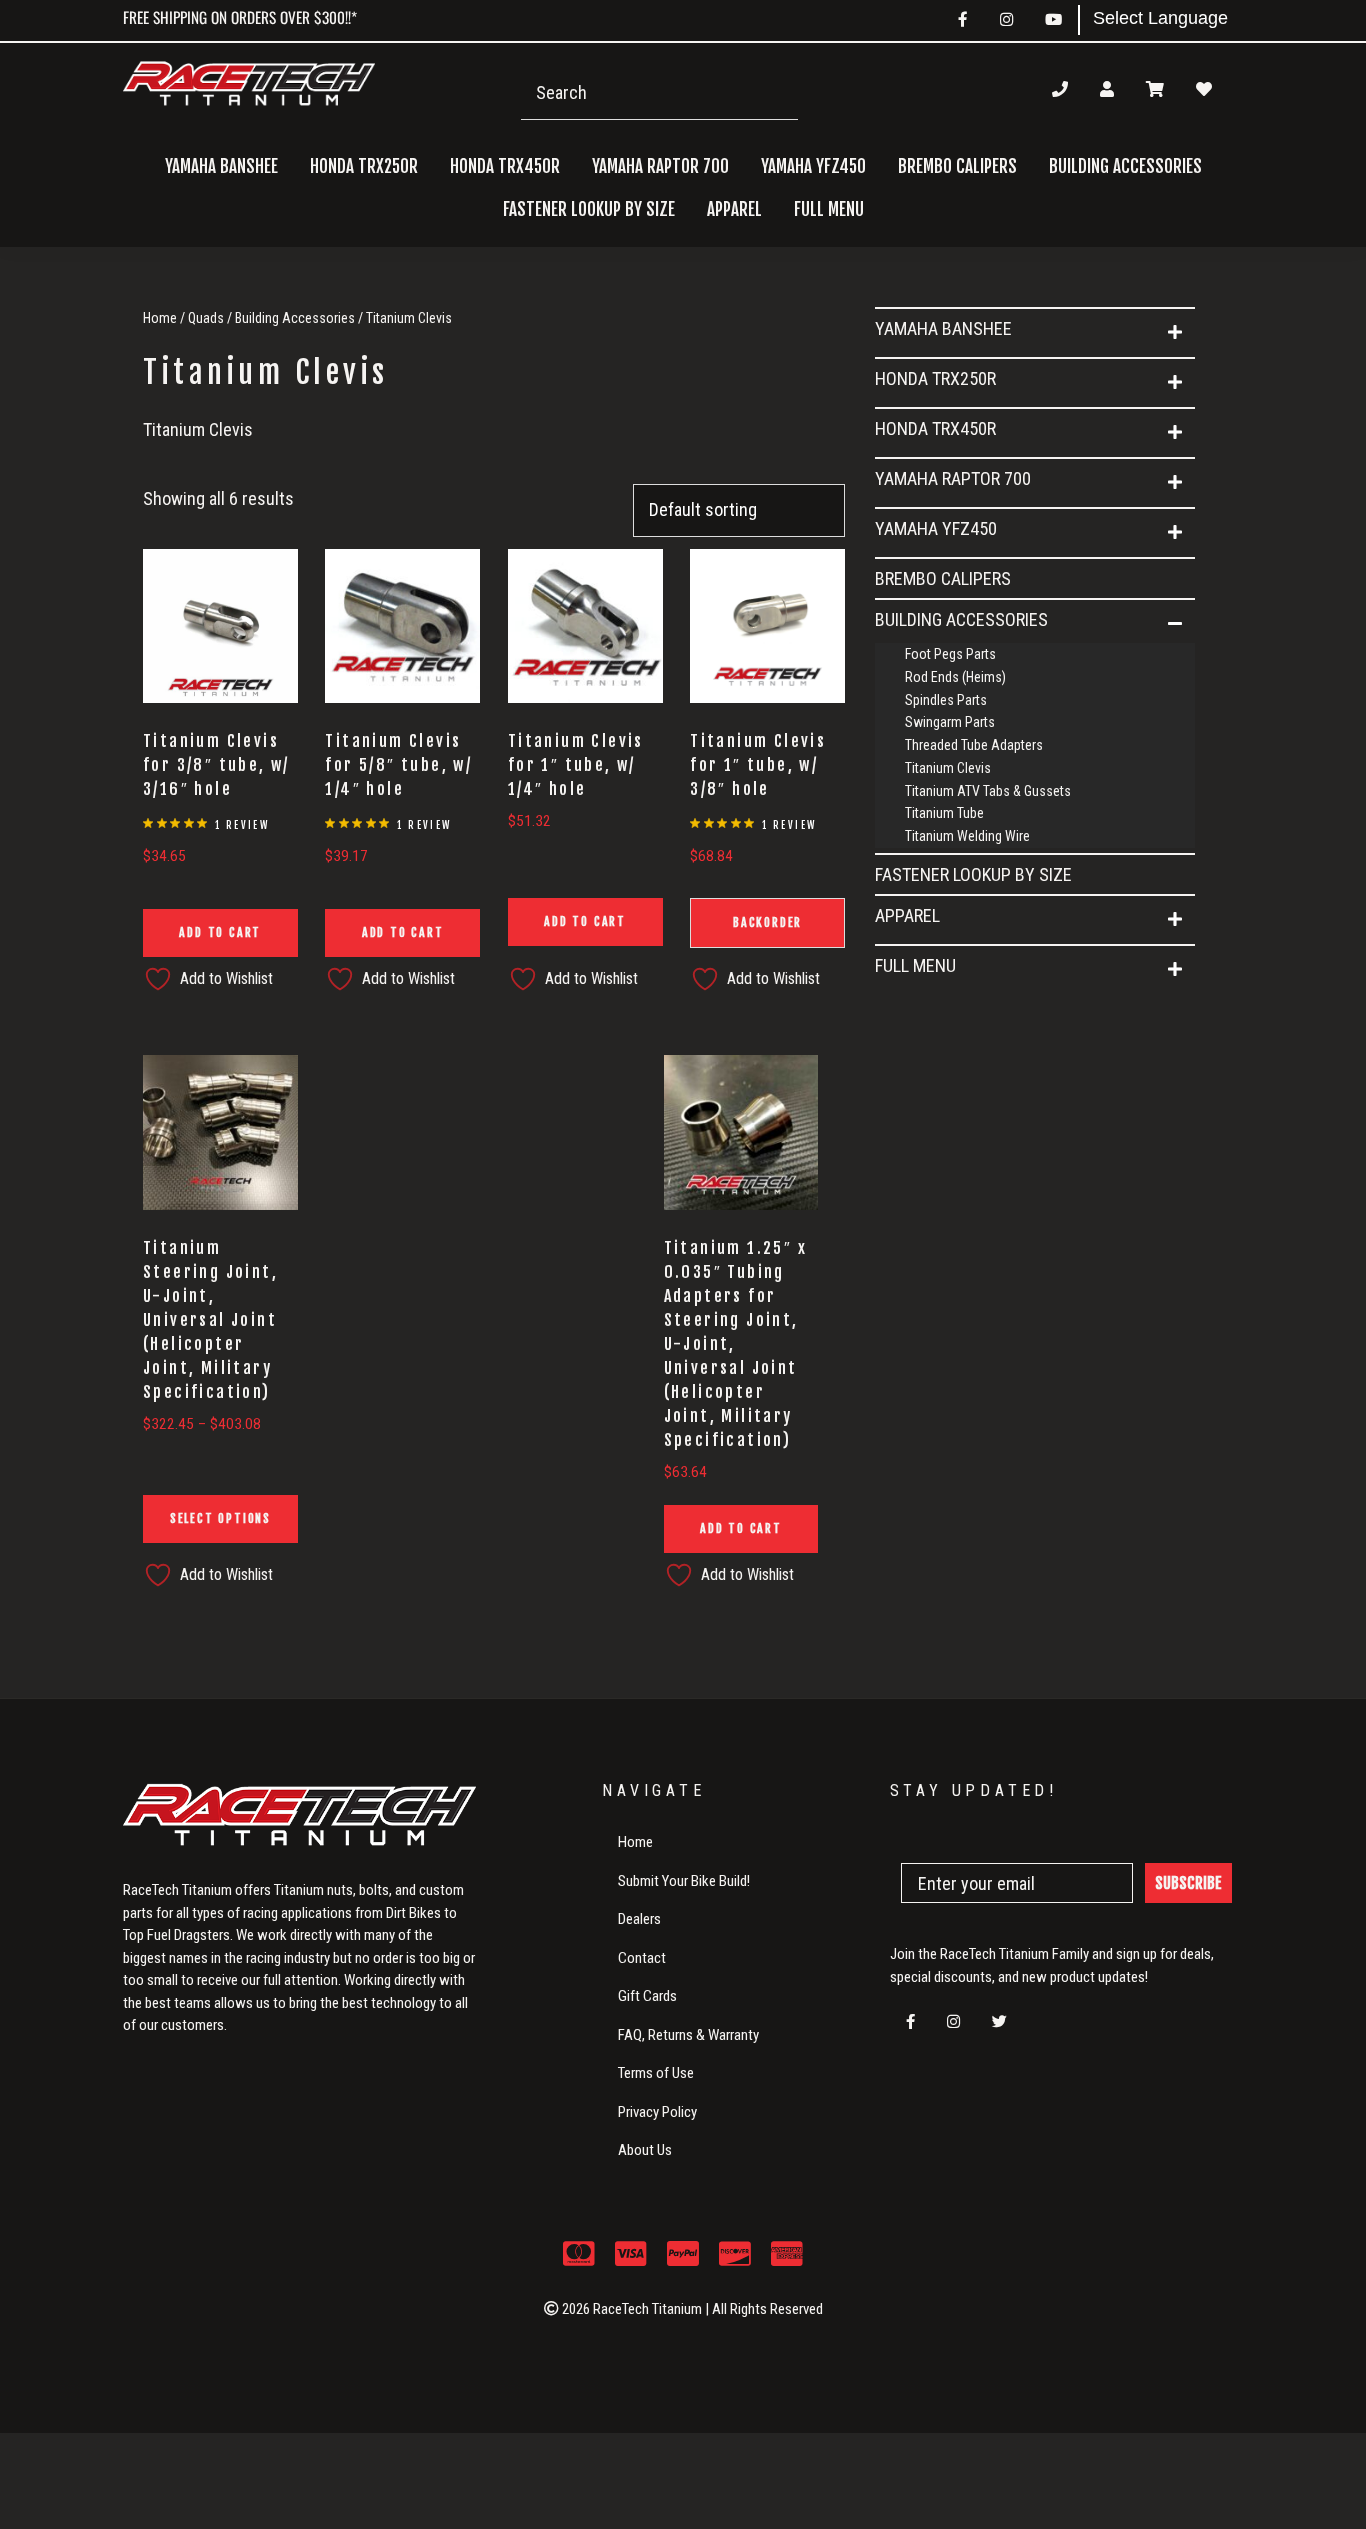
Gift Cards (647, 1996)
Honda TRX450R (935, 428)
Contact (642, 1958)
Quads (206, 318)
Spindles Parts (946, 700)
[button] (1175, 333)
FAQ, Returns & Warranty (688, 2035)
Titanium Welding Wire (967, 836)
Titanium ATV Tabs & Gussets (988, 791)
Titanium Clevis (948, 768)
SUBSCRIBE (1188, 1883)
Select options (220, 1518)
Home (160, 318)
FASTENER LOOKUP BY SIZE (589, 209)
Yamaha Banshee (943, 328)
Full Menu (915, 965)
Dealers (639, 1919)
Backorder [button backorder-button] (767, 922)
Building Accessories (295, 318)
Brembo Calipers (957, 166)
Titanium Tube (944, 813)
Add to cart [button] (220, 932)
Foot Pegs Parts (950, 654)
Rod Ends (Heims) (955, 677)
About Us (645, 2150)
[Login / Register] (1107, 89)
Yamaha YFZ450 (936, 528)
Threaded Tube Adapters (974, 745)
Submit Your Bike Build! (684, 1881)
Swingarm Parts (950, 722)
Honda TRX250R (935, 378)
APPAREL (907, 915)
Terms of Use (656, 2073)
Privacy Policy (657, 2112)
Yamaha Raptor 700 (953, 478)
